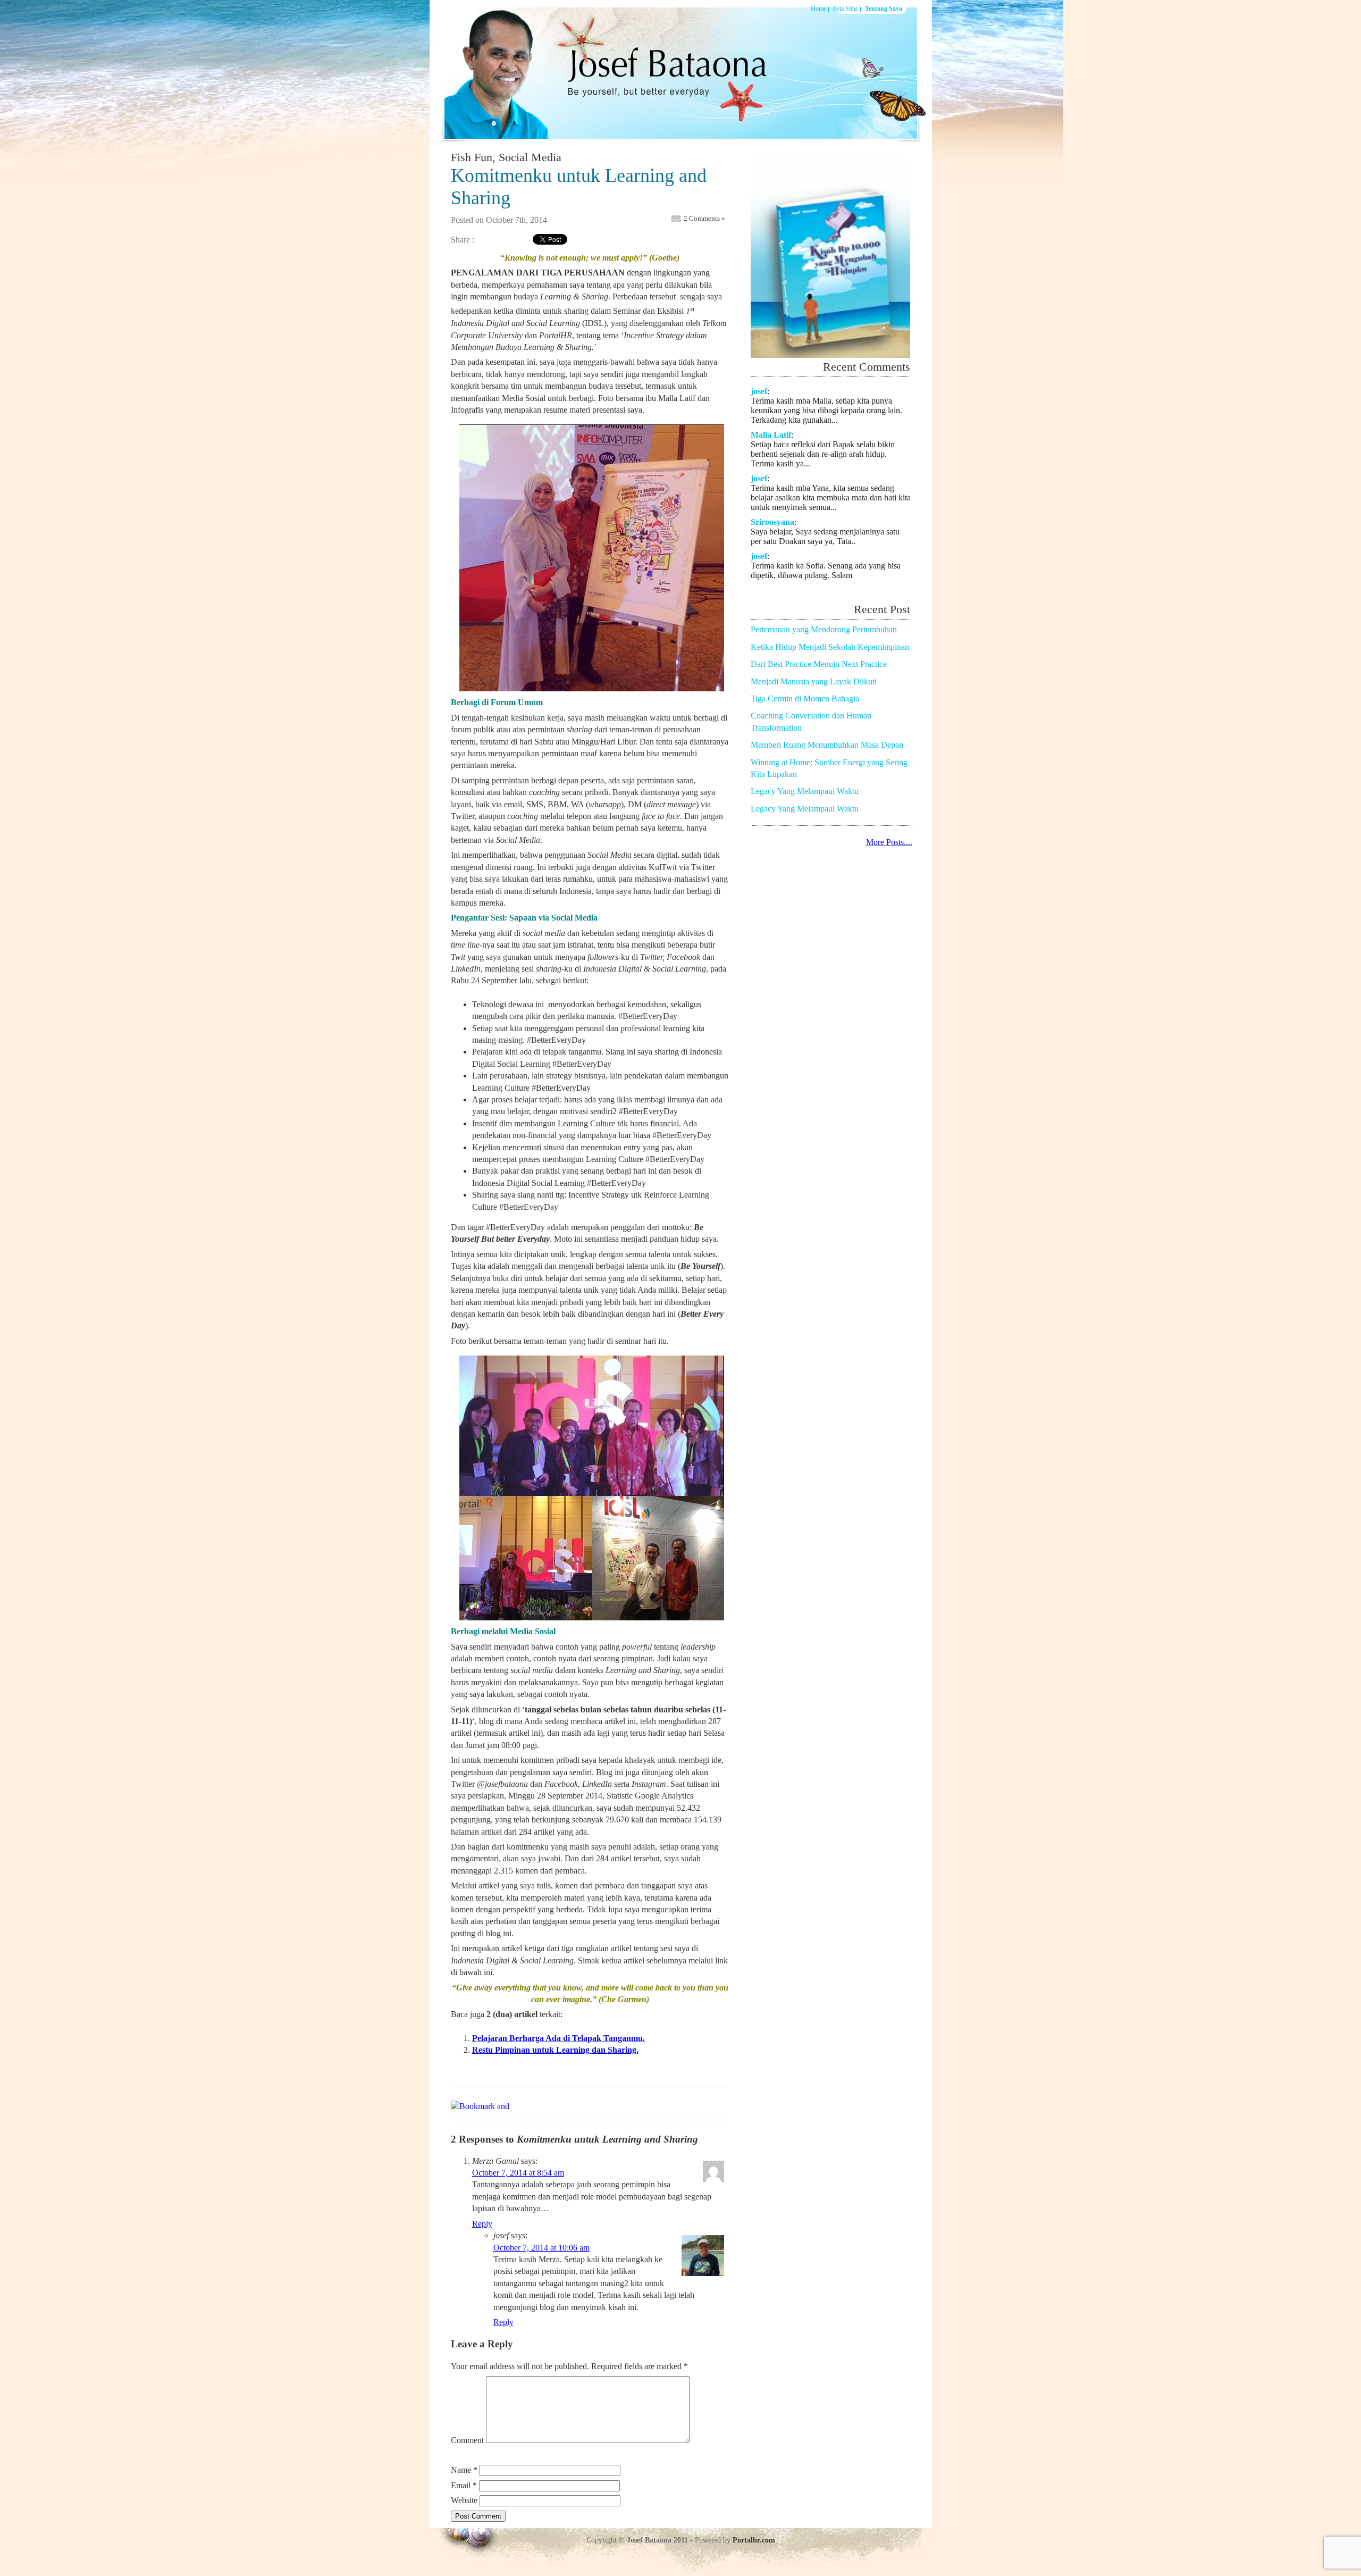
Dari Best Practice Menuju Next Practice (819, 664)
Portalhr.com (754, 2540)
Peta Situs (846, 9)
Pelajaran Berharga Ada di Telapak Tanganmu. (558, 2038)
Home (818, 9)
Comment (467, 2440)
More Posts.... (889, 842)
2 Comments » (704, 218)
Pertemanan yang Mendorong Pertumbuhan (824, 629)
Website (464, 2500)
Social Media (530, 157)
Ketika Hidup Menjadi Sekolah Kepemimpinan (830, 647)
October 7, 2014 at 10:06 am (541, 2248)
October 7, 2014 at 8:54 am (518, 2173)
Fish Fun (472, 157)
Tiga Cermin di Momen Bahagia (805, 699)
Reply (482, 2224)
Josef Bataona (661, 71)
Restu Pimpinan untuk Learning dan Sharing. (555, 2050)
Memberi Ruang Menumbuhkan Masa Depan (827, 745)
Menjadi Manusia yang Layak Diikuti (814, 681)
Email (464, 2485)
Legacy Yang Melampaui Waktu (805, 791)
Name (464, 2470)
